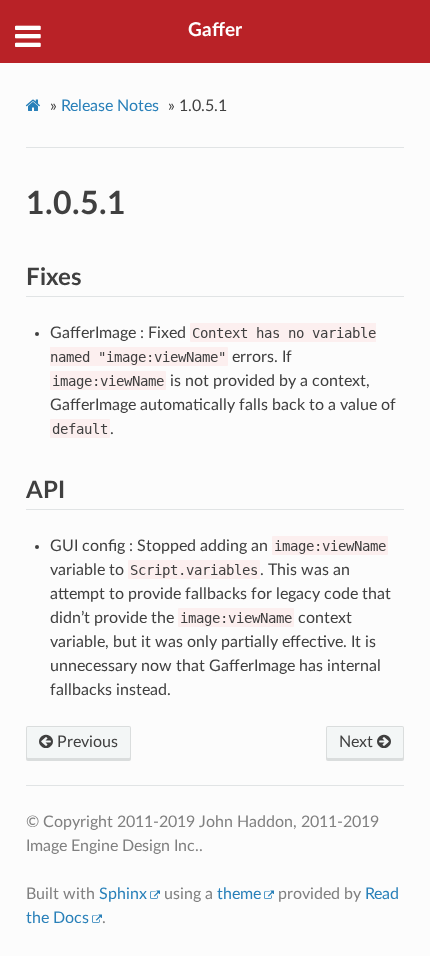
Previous (85, 742)
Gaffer (215, 30)
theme (239, 894)
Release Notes (110, 106)
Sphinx (123, 894)
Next (358, 742)
